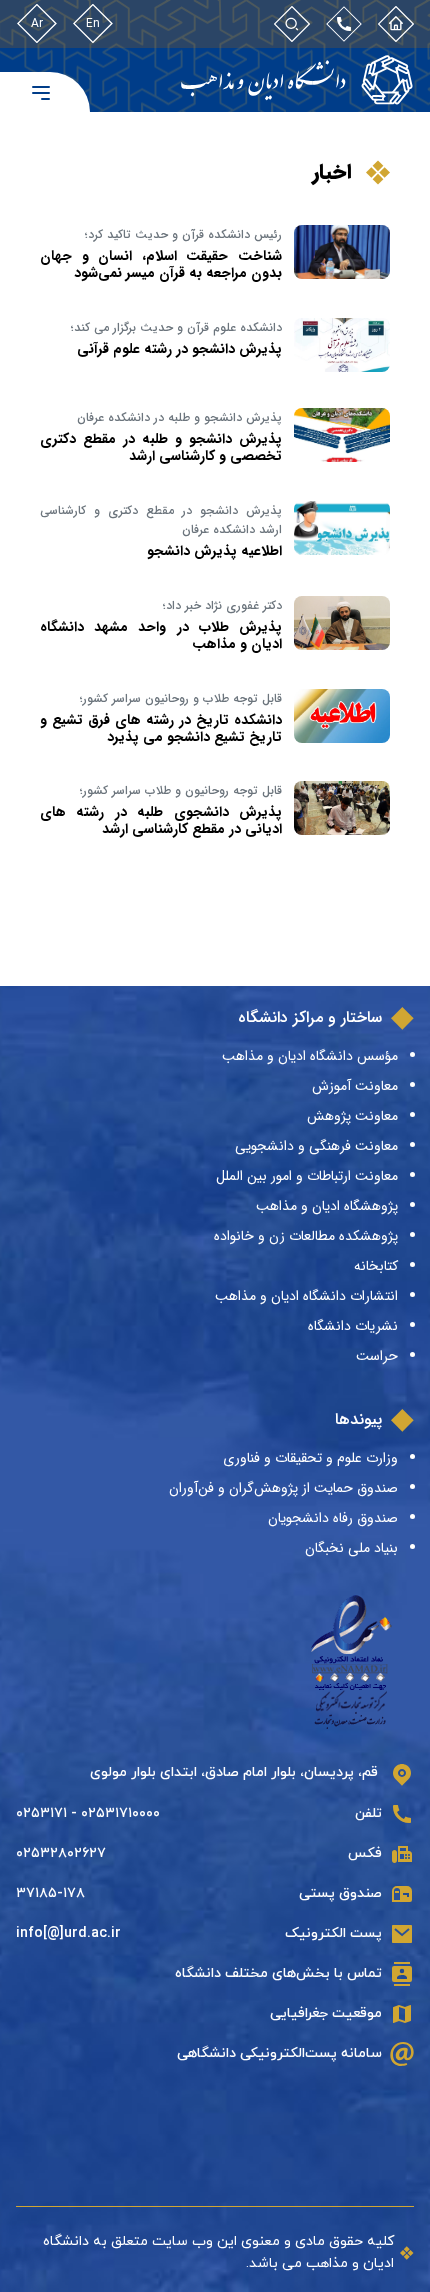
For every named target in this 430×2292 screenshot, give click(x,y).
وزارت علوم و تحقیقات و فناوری (310, 1458)
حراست (377, 1356)
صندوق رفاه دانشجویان (333, 1518)
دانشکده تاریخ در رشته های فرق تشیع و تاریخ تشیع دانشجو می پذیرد (161, 728)
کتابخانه (376, 1266)
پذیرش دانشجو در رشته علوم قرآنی (179, 349)
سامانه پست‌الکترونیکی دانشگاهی (279, 2053)
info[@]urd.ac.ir (68, 1933)
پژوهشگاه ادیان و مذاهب (327, 1206)
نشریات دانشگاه (353, 1326)
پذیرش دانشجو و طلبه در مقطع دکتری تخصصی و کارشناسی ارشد (161, 447)
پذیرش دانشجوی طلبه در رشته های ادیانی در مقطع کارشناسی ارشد (161, 820)
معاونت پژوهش (352, 1116)
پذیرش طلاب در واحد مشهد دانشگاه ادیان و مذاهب (161, 635)
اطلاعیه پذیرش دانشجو (214, 551)
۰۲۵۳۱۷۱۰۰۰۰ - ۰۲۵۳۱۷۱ (88, 1813)
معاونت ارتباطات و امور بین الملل (307, 1176)
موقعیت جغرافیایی (326, 2013)
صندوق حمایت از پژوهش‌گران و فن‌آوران (283, 1488)
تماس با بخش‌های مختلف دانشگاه (278, 1973)
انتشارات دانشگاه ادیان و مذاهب (306, 1296)
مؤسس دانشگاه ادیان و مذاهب (310, 1056)
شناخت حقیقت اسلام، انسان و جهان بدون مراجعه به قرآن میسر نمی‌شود (161, 264)
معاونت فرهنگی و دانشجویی (316, 1146)
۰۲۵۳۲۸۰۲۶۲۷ (61, 1853)
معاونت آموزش (355, 1086)
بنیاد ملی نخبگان (351, 1548)
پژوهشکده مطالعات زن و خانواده (306, 1236)
